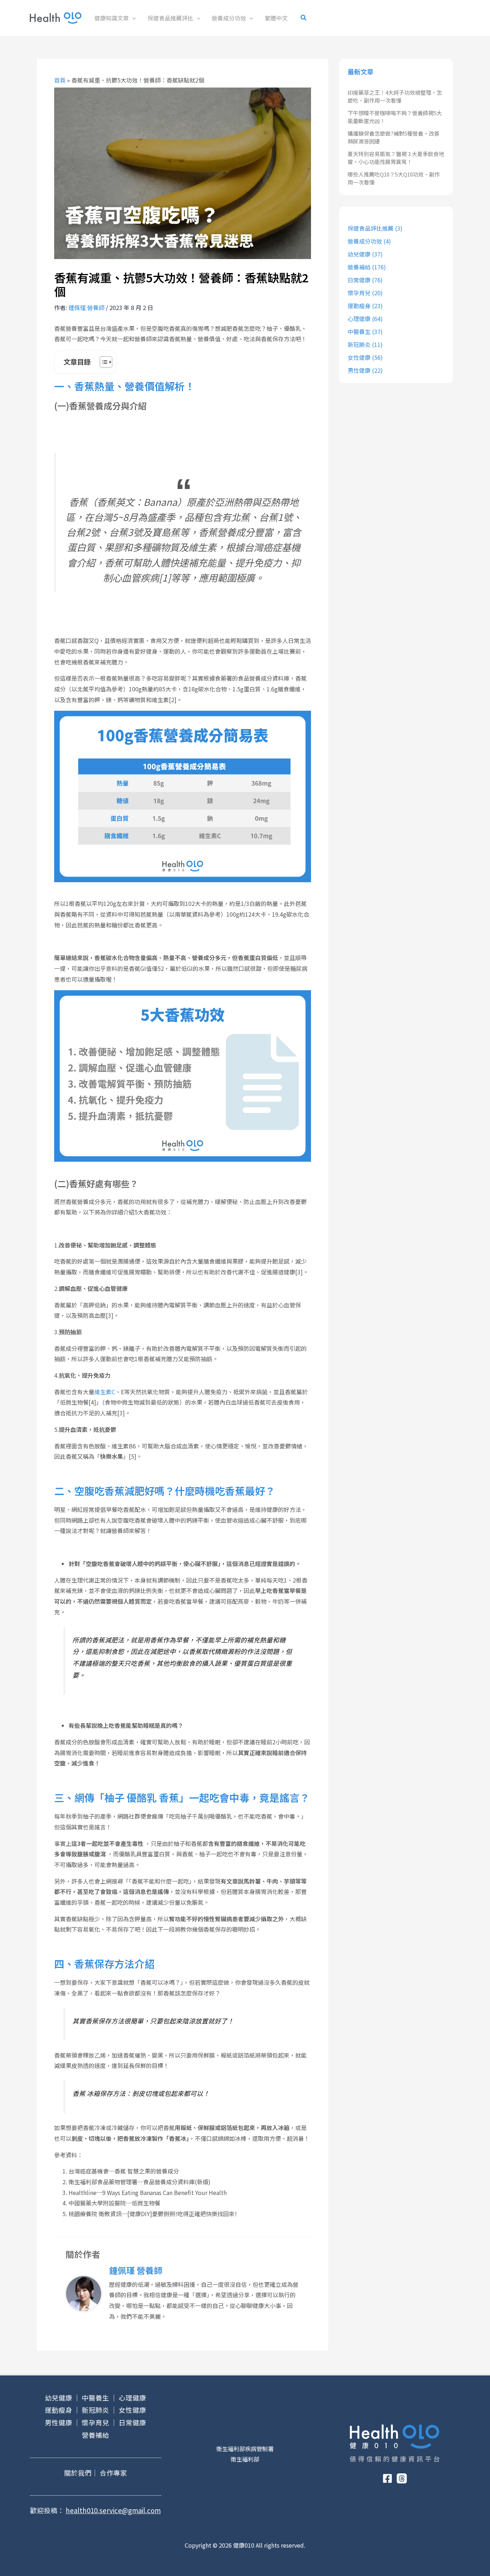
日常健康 (359, 280)
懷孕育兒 (359, 293)
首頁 (60, 80)
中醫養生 (359, 332)
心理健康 (359, 319)
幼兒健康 (359, 254)
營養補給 (359, 267)
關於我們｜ (81, 2472)
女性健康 (359, 357)
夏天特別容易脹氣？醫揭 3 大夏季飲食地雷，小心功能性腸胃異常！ (396, 158)
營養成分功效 (365, 241)
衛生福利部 (245, 2459)
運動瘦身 (359, 306)
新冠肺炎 (359, 344)
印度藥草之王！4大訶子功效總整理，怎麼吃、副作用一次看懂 (395, 97)
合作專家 (113, 2472)
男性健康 (359, 370)
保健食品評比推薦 (371, 228)
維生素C (105, 1392)
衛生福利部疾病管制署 (245, 2449)
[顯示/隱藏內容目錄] (102, 362)
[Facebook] (387, 2478)
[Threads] (402, 2478)
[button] (132, 18)
